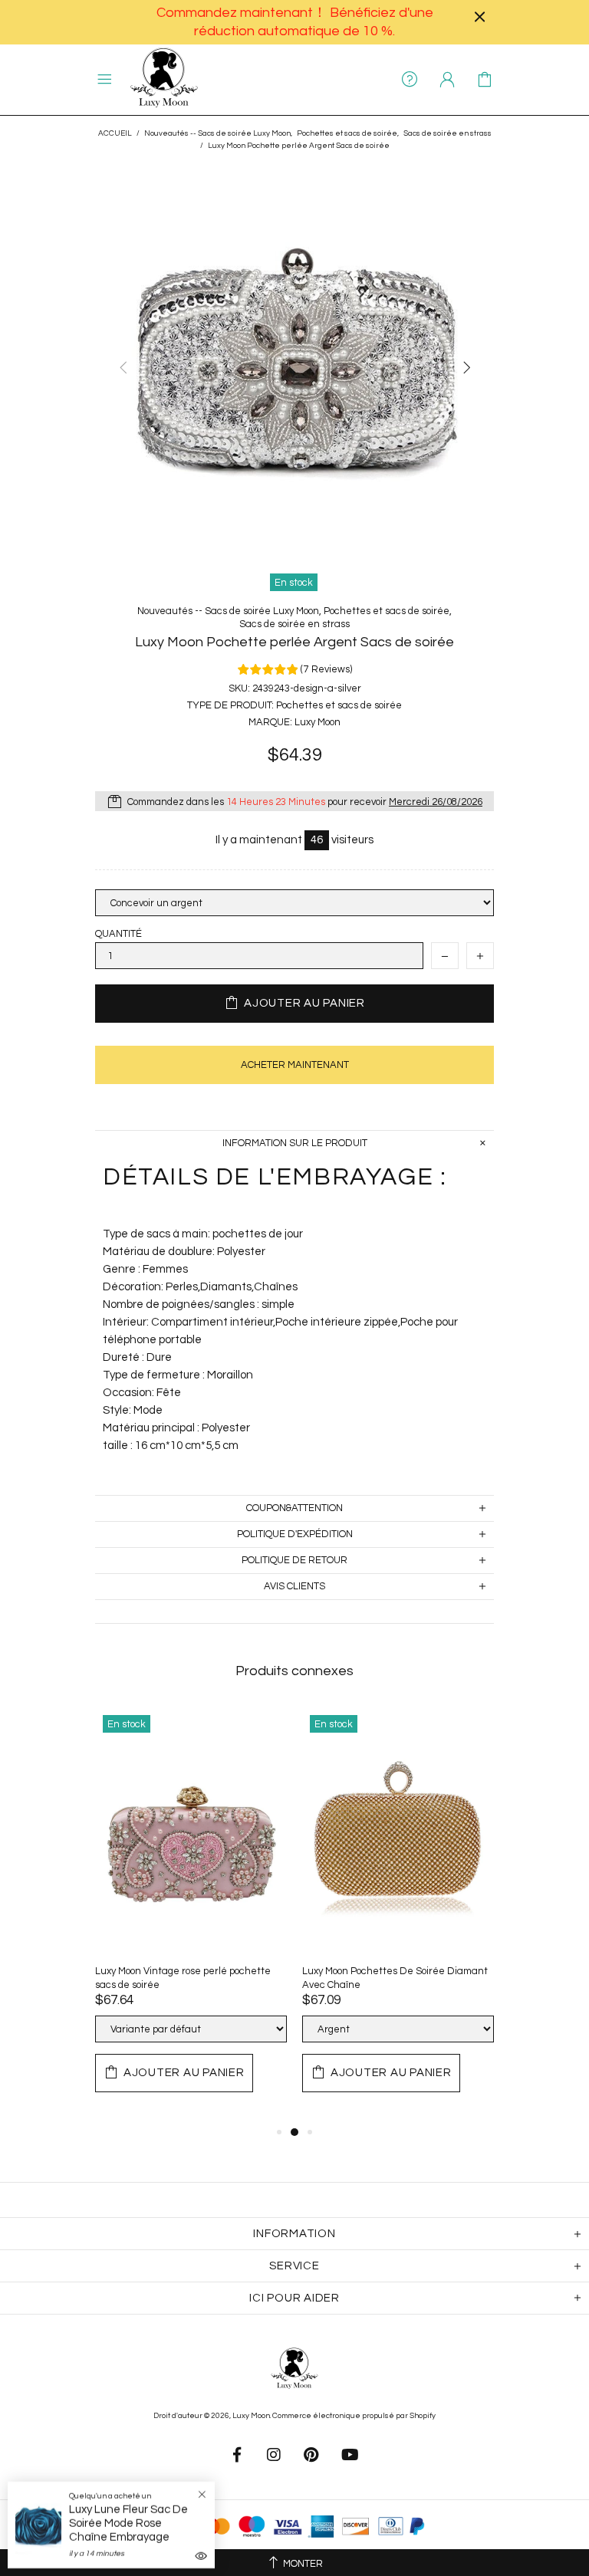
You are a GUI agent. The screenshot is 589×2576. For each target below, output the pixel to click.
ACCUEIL (115, 133)
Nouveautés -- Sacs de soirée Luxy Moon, (218, 133)
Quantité (118, 934)
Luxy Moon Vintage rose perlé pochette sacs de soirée (183, 1978)
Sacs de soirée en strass (448, 133)
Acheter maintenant (295, 1065)
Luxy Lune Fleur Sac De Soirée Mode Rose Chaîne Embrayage (128, 2523)
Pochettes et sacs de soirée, (348, 133)
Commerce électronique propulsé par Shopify (354, 2416)
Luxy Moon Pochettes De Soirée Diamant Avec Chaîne (395, 1978)
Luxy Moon (164, 80)
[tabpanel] (191, 1915)
